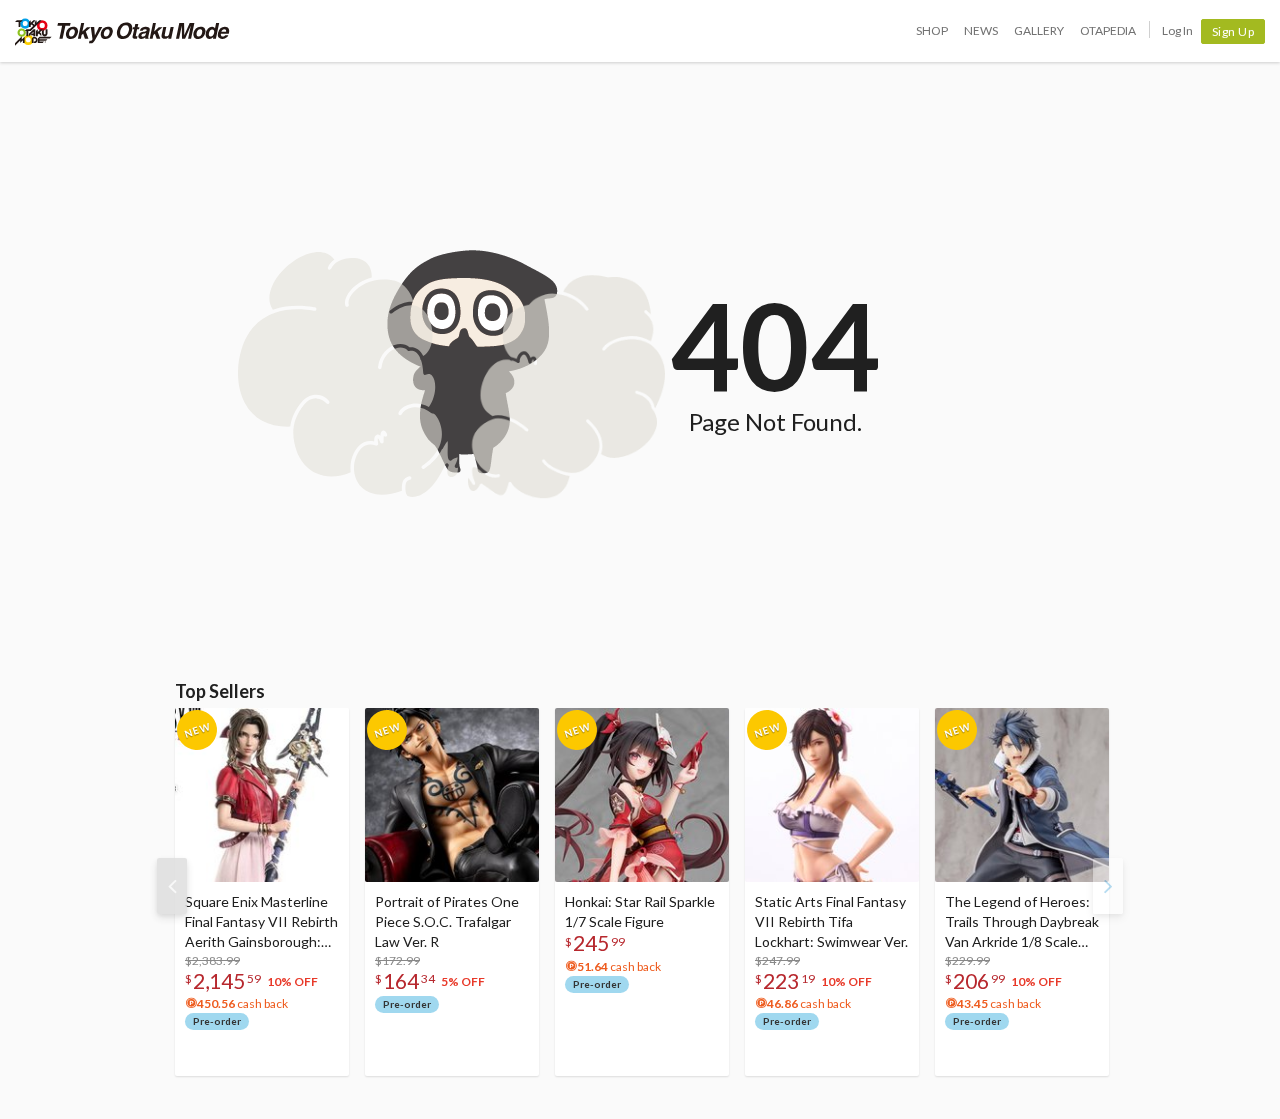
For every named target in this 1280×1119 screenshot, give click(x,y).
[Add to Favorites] (323, 728)
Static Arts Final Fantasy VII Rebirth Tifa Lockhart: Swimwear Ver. (831, 921)
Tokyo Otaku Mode (122, 31)
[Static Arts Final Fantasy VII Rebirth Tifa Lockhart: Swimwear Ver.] (832, 795)
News (981, 30)
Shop (932, 30)
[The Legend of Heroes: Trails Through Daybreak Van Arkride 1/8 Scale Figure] (1022, 795)
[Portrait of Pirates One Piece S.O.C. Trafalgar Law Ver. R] (452, 795)
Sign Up (1233, 31)
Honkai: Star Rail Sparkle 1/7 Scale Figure (640, 911)
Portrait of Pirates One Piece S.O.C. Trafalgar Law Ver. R (447, 921)
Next (1108, 886)
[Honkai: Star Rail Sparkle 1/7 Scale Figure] (642, 795)
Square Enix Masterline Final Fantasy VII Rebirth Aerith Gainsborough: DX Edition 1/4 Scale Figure (261, 922)
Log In (1177, 30)
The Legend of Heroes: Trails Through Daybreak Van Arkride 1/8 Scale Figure (1022, 922)
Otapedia (1108, 30)
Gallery (1039, 30)
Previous (172, 886)
